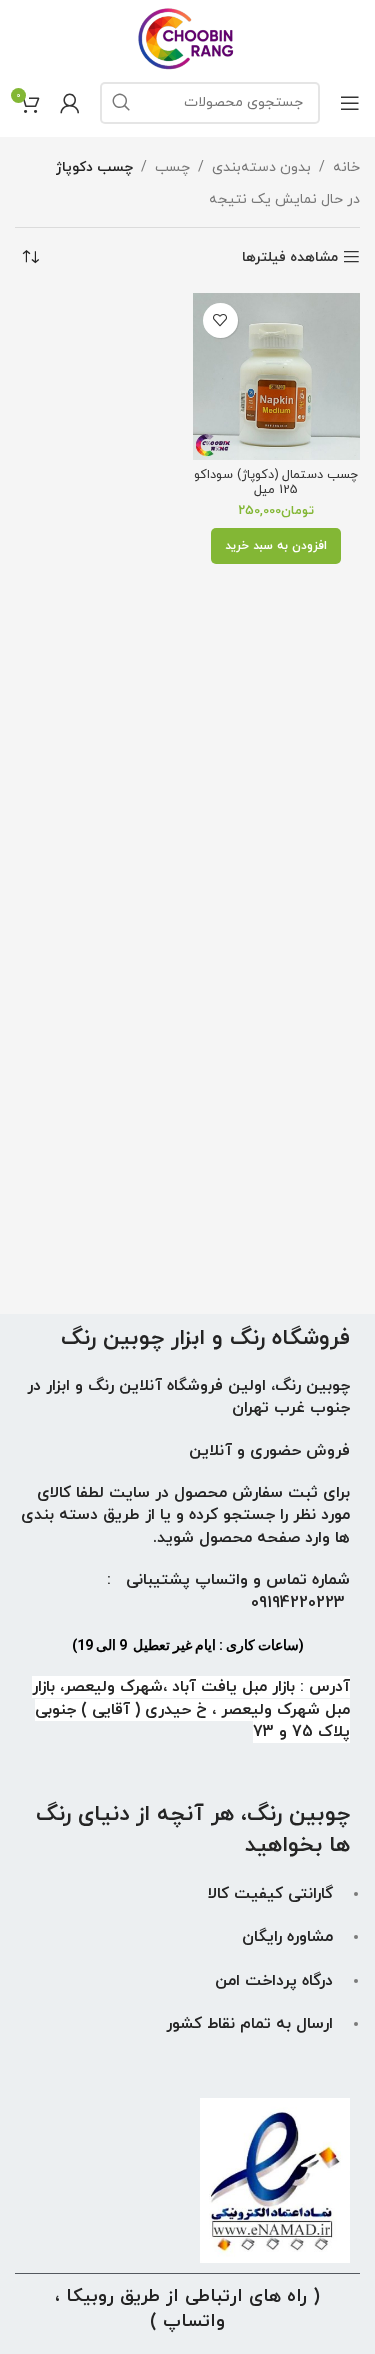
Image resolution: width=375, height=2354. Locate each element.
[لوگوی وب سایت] (187, 37)
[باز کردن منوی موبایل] (350, 103)
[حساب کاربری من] (70, 103)
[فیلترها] (300, 731)
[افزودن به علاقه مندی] (220, 320)
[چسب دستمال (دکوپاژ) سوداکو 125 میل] (277, 377)
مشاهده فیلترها (290, 257)
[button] (276, 546)
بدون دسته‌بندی (261, 167)
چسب (172, 167)
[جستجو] (121, 103)
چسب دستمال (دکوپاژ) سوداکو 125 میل (276, 482)
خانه (346, 167)
